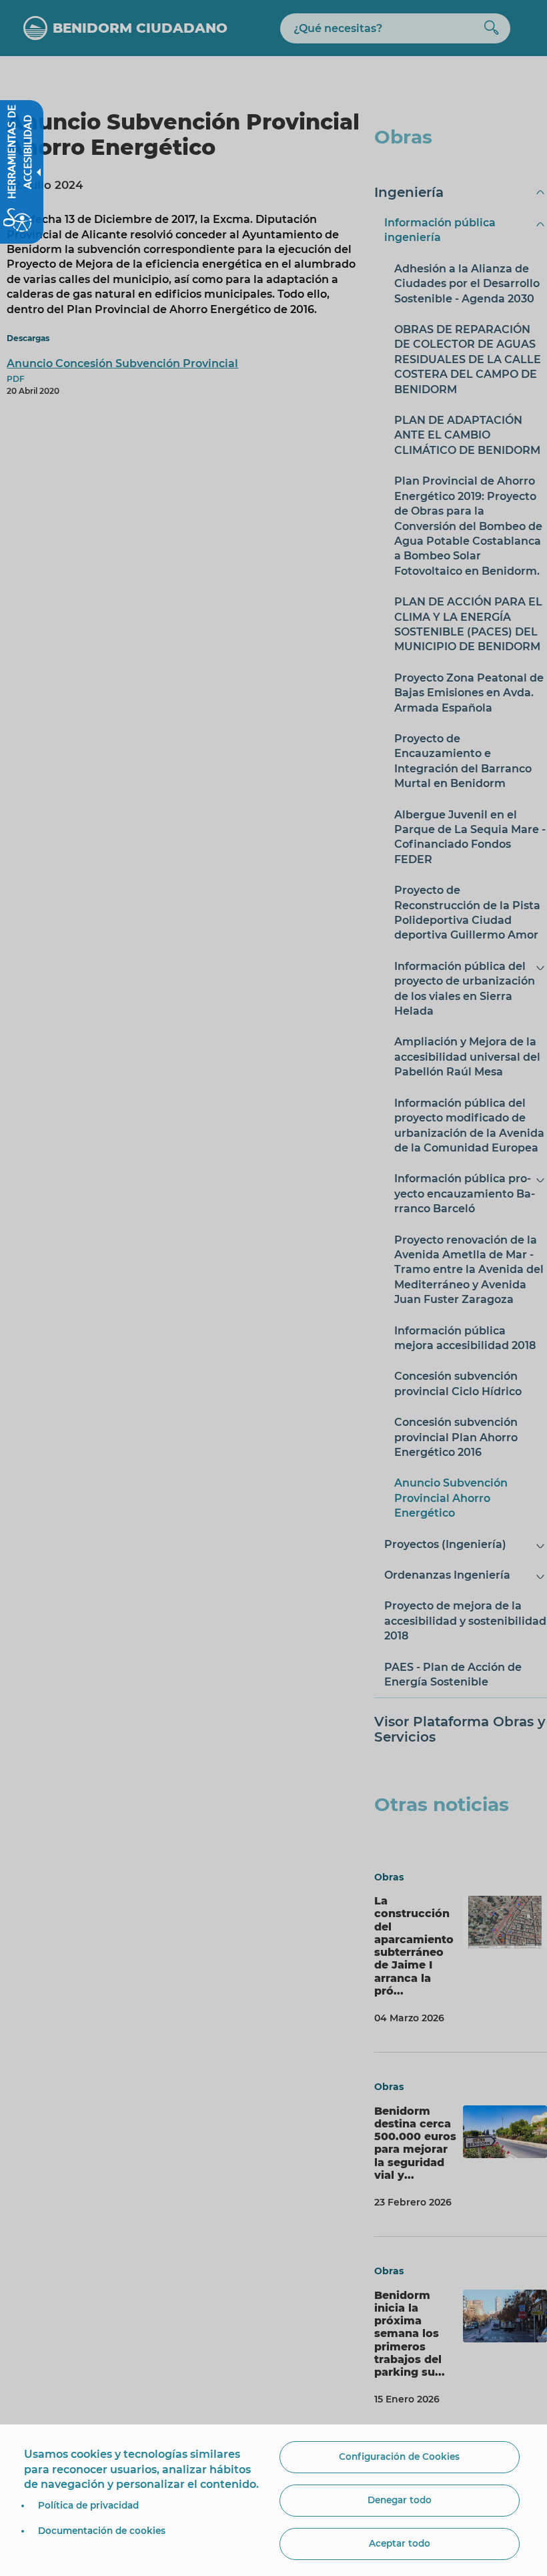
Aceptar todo (400, 2543)
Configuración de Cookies (399, 2457)
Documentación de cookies (102, 2531)
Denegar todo (400, 2500)
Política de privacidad (88, 2505)
